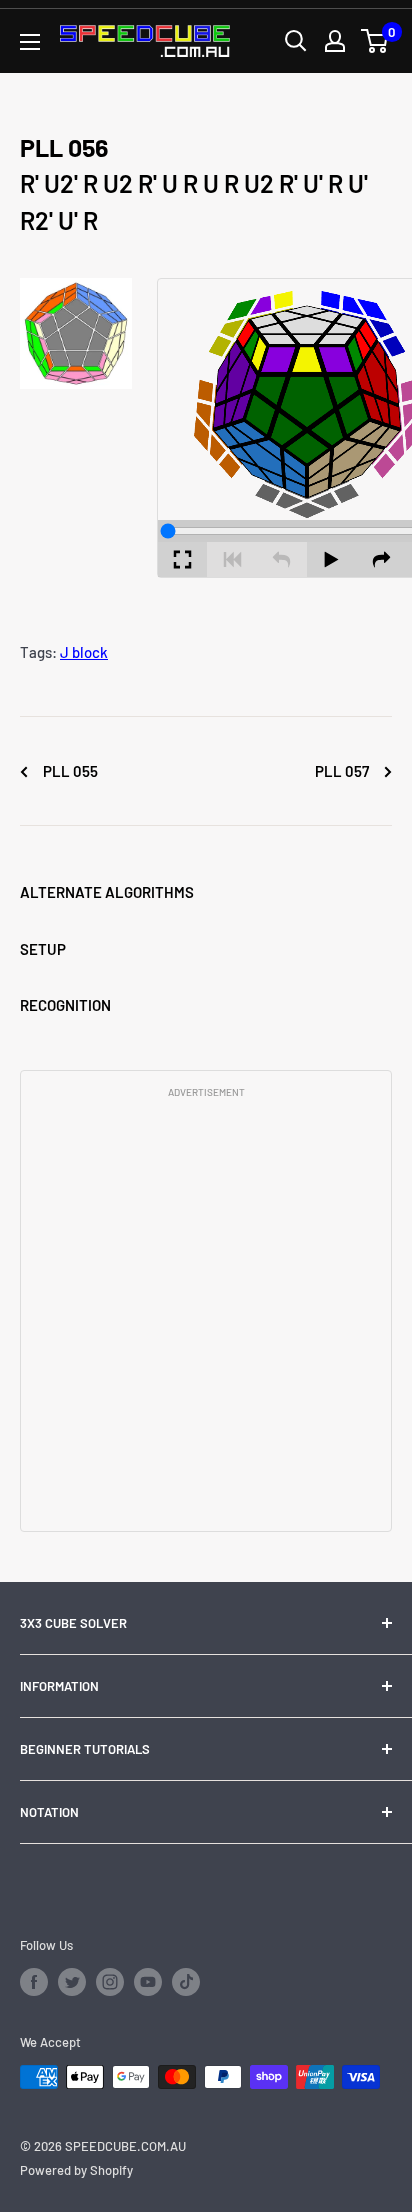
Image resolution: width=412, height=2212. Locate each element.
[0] (375, 41)
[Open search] (296, 41)
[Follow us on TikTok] (186, 1982)
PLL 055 (69, 771)
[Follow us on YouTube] (148, 1982)
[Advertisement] (206, 1313)
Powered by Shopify (76, 2170)
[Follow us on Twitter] (72, 1982)
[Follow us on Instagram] (110, 1982)
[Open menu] (30, 42)
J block (84, 652)
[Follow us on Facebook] (34, 1982)
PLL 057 (343, 771)
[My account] (335, 41)
